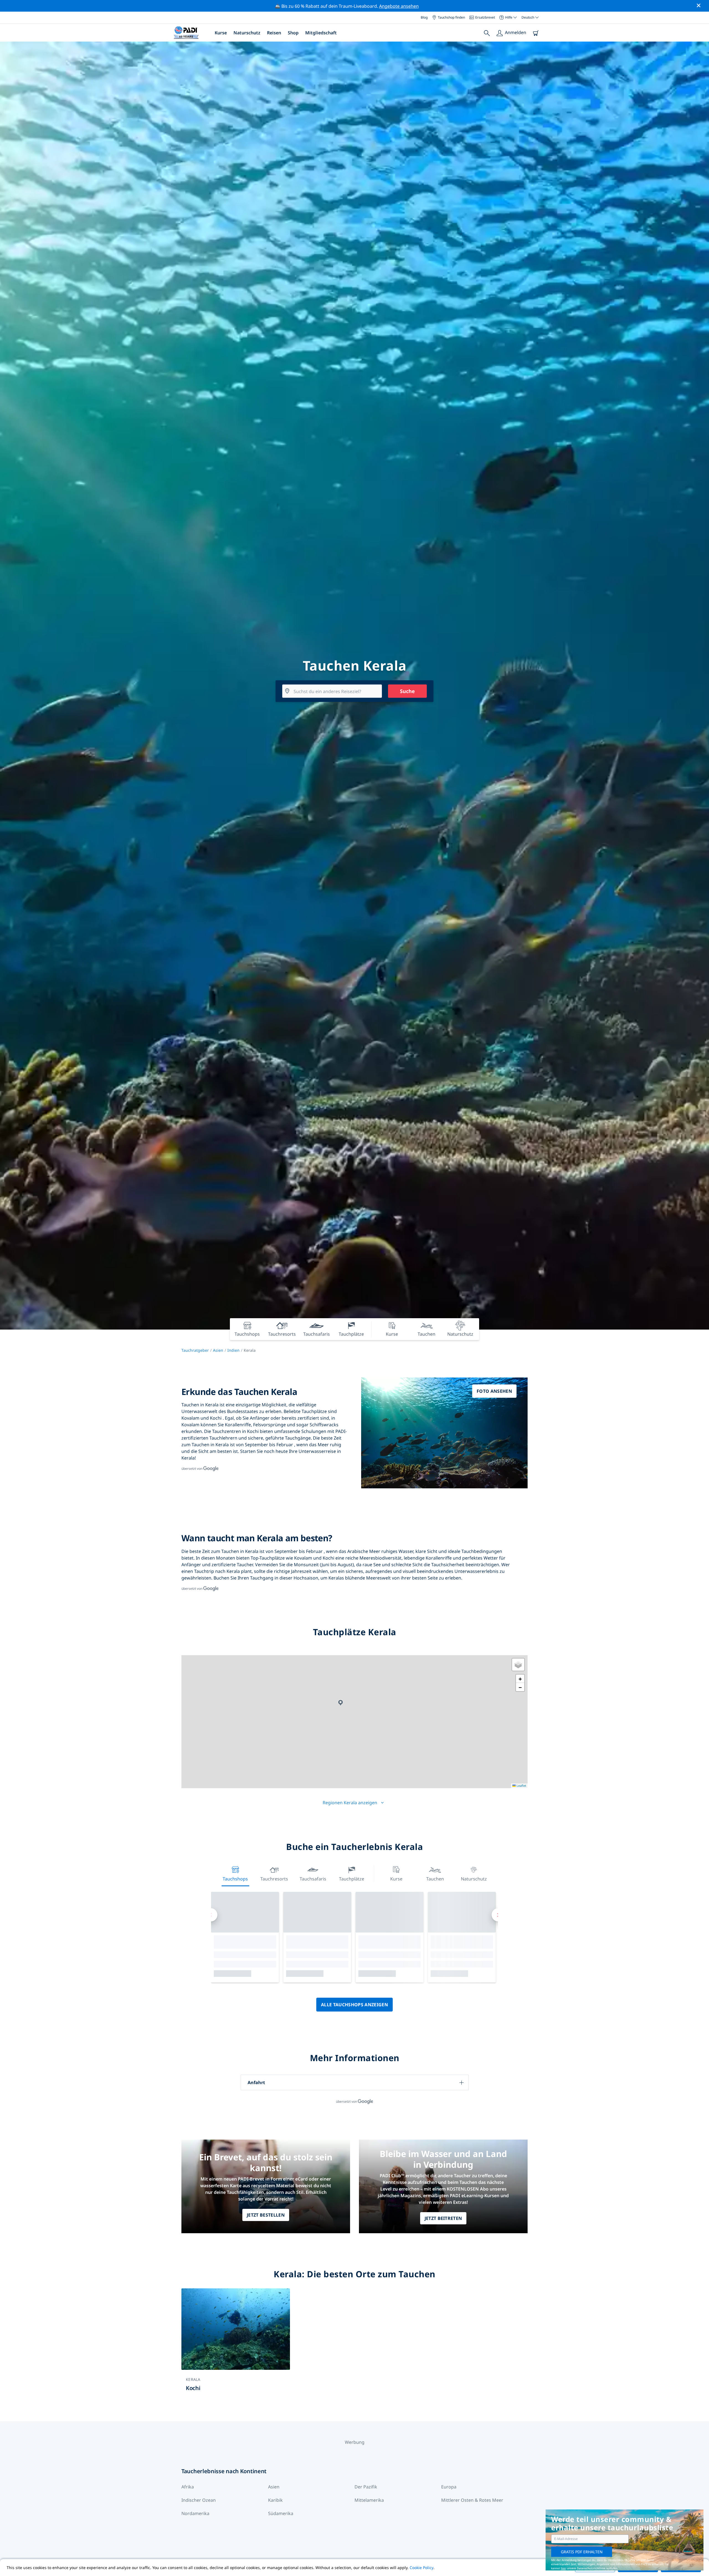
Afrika (188, 2487)
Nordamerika (195, 2513)
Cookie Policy (422, 2568)
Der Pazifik (366, 2487)
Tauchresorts (274, 1879)
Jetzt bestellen (266, 2215)
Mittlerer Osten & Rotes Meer (472, 2500)
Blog (424, 17)
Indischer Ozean (199, 2500)
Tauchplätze (352, 1879)
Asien (218, 1350)
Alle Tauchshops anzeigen (354, 2005)
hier (563, 2568)
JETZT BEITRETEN (443, 2218)
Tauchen (435, 1879)
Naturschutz (247, 33)
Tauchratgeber (195, 1350)
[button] (341, 1703)
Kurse (221, 33)
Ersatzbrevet (485, 17)
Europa (449, 2487)
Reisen (274, 33)
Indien (233, 1350)
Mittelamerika (369, 2500)
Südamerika (281, 2513)
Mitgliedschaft (321, 33)
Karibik (275, 2500)
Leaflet (521, 1786)
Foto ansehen (494, 1391)
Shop (293, 33)
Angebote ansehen (399, 6)
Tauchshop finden (451, 17)
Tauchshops (235, 1879)
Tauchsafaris (313, 1879)
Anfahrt (256, 2082)
